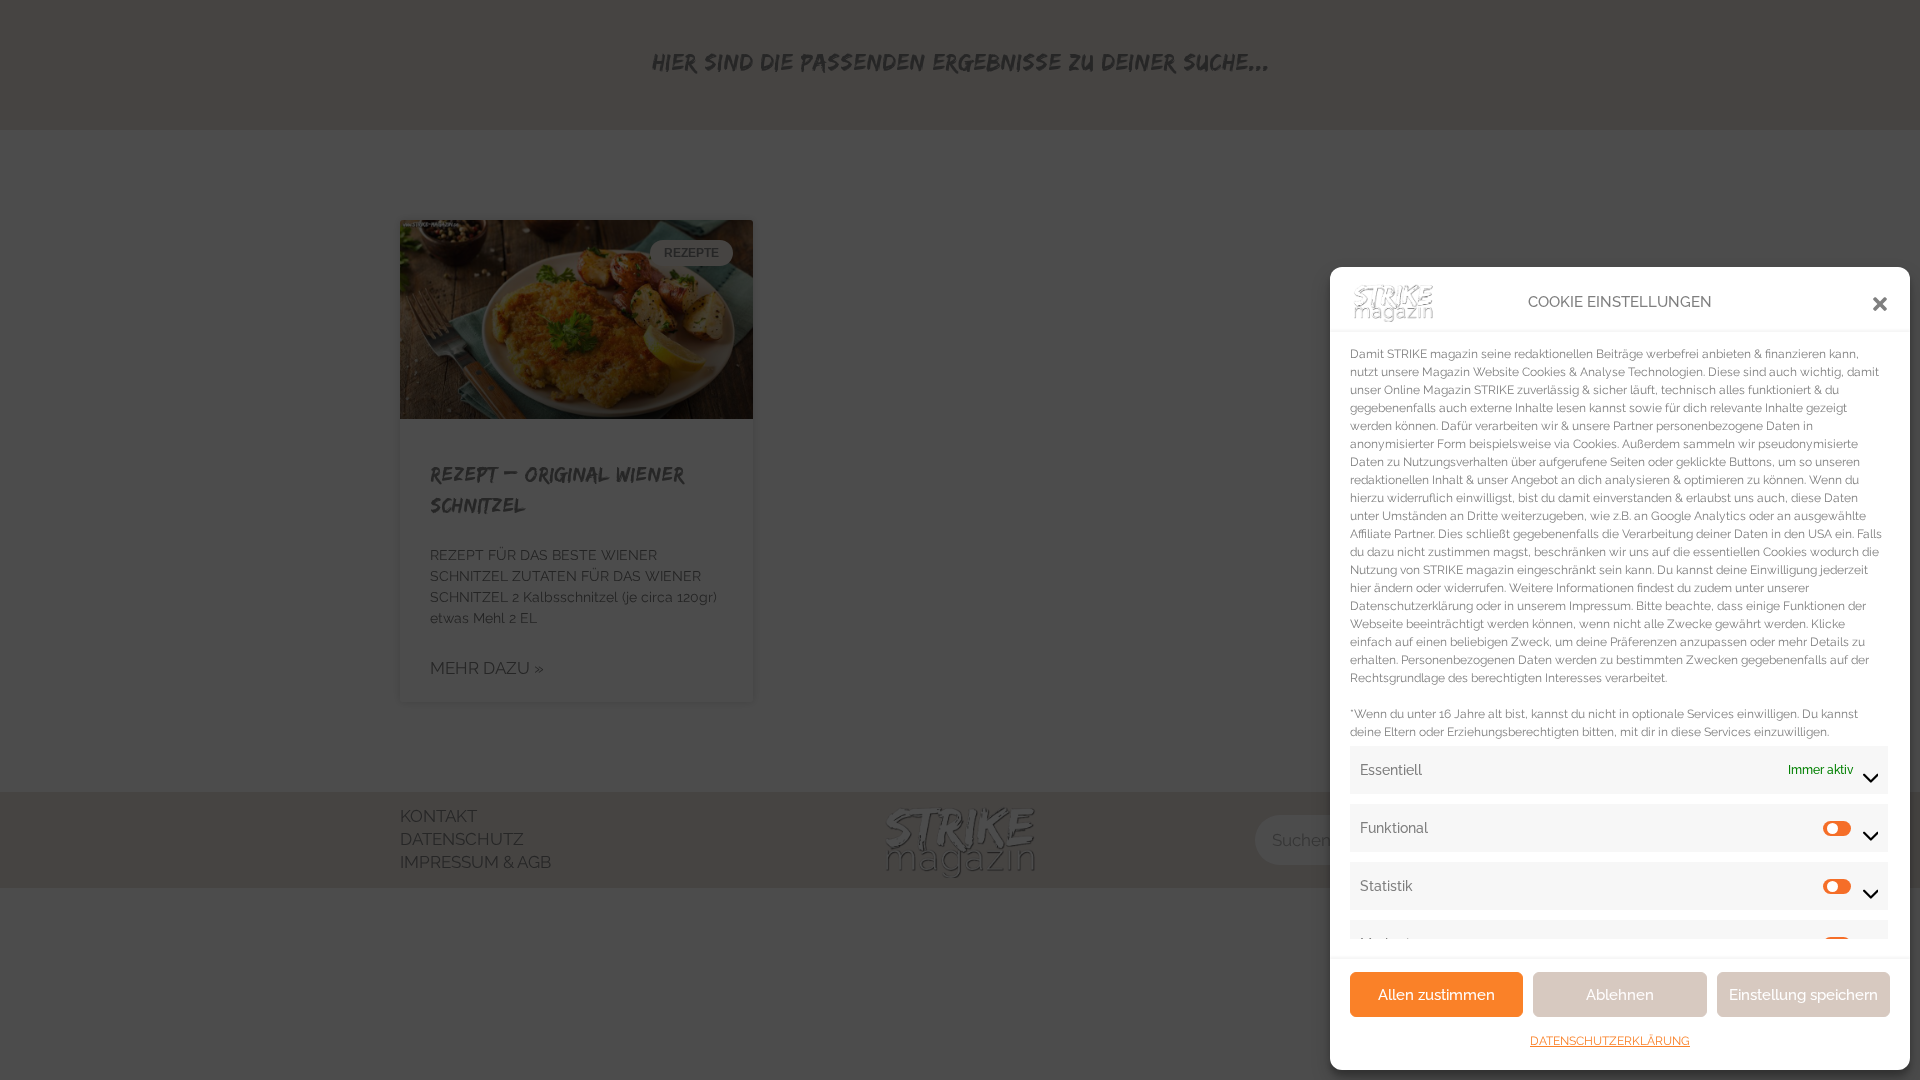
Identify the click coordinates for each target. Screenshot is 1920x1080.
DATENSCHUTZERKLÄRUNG (1610, 1041)
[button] (1880, 302)
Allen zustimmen (1436, 995)
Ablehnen (1620, 995)
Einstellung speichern (1803, 995)
